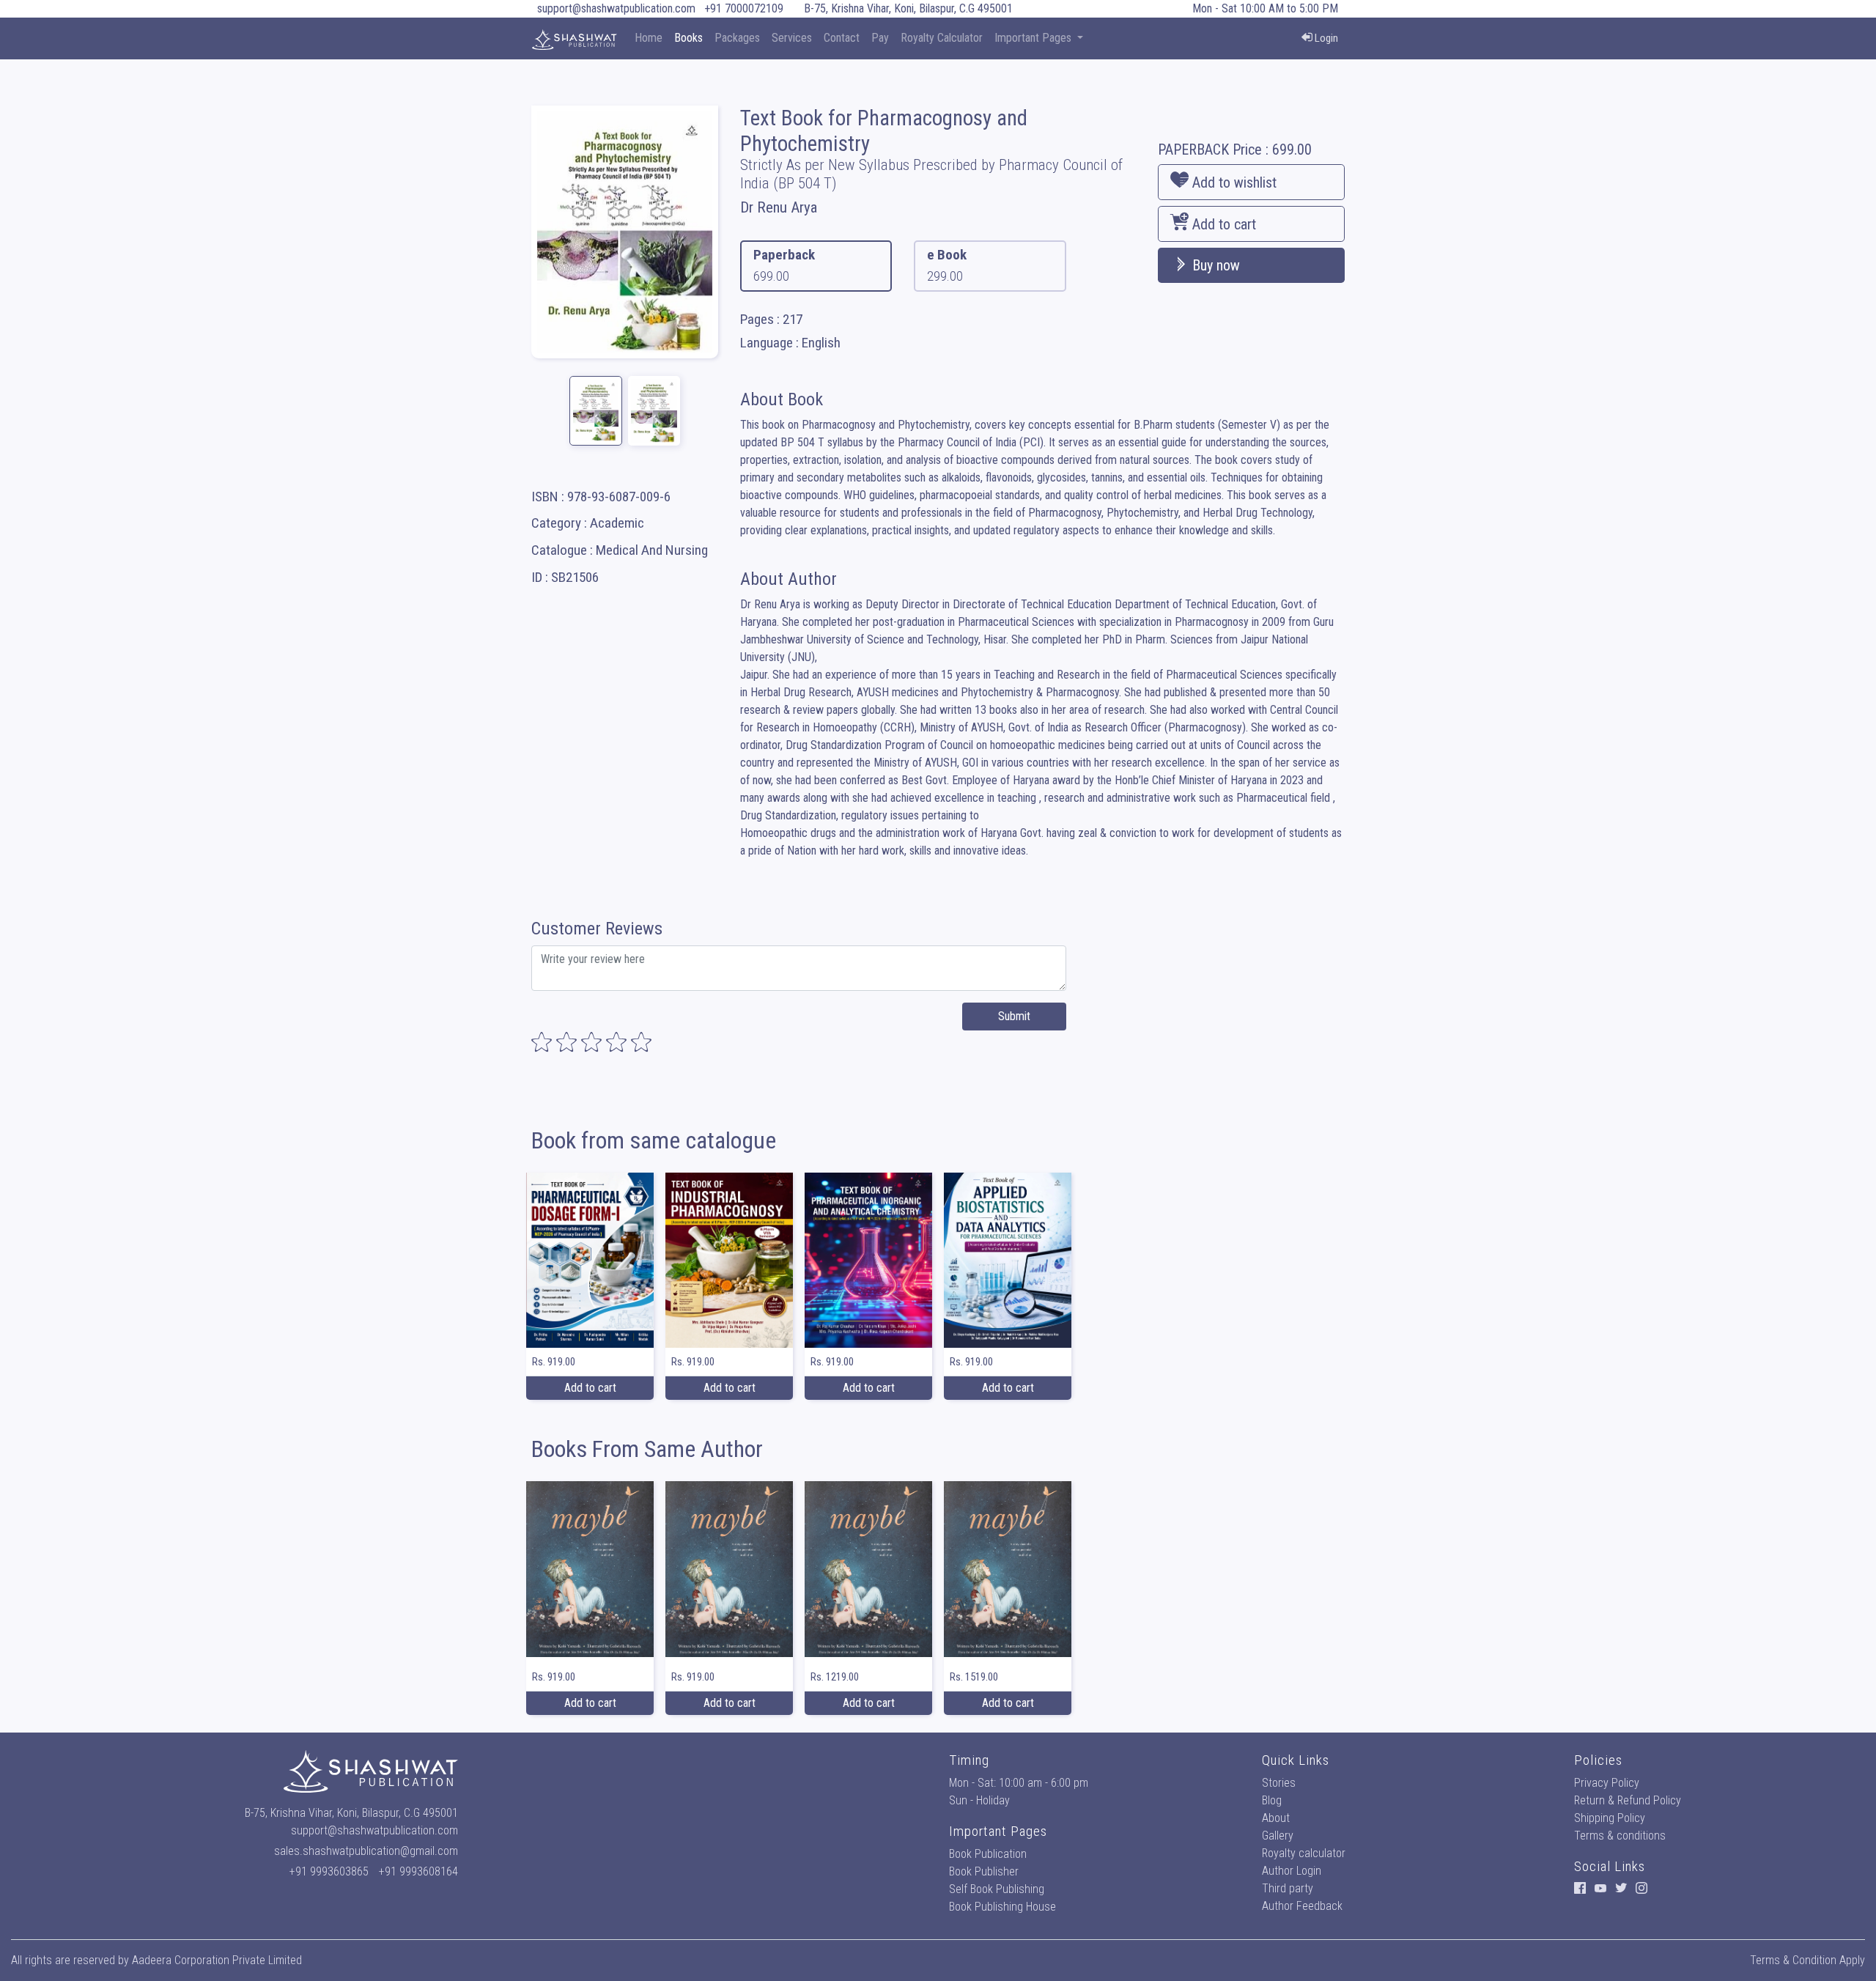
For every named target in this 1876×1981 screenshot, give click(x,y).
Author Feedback (1302, 1906)
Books (688, 38)
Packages (737, 38)
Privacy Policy (1607, 1783)
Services (792, 38)
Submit (1014, 1016)
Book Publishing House (1002, 1907)
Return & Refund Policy (1628, 1800)
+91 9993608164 (418, 1871)
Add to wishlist (1233, 182)
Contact (842, 38)
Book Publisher (984, 1871)
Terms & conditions (1620, 1836)
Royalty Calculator (942, 38)
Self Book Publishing (997, 1889)
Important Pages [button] (1034, 38)
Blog (1272, 1800)
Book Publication (988, 1854)
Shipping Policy (1610, 1818)
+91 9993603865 (329, 1871)
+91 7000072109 (744, 8)
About (1276, 1818)
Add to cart (1222, 224)
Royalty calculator (1304, 1853)
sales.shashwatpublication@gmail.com (366, 1851)
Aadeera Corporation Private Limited (217, 1960)
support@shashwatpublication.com (616, 8)
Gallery (1278, 1836)
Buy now (1214, 265)
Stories (1279, 1783)
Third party (1288, 1888)
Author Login (1292, 1871)
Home (649, 38)
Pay (880, 38)
